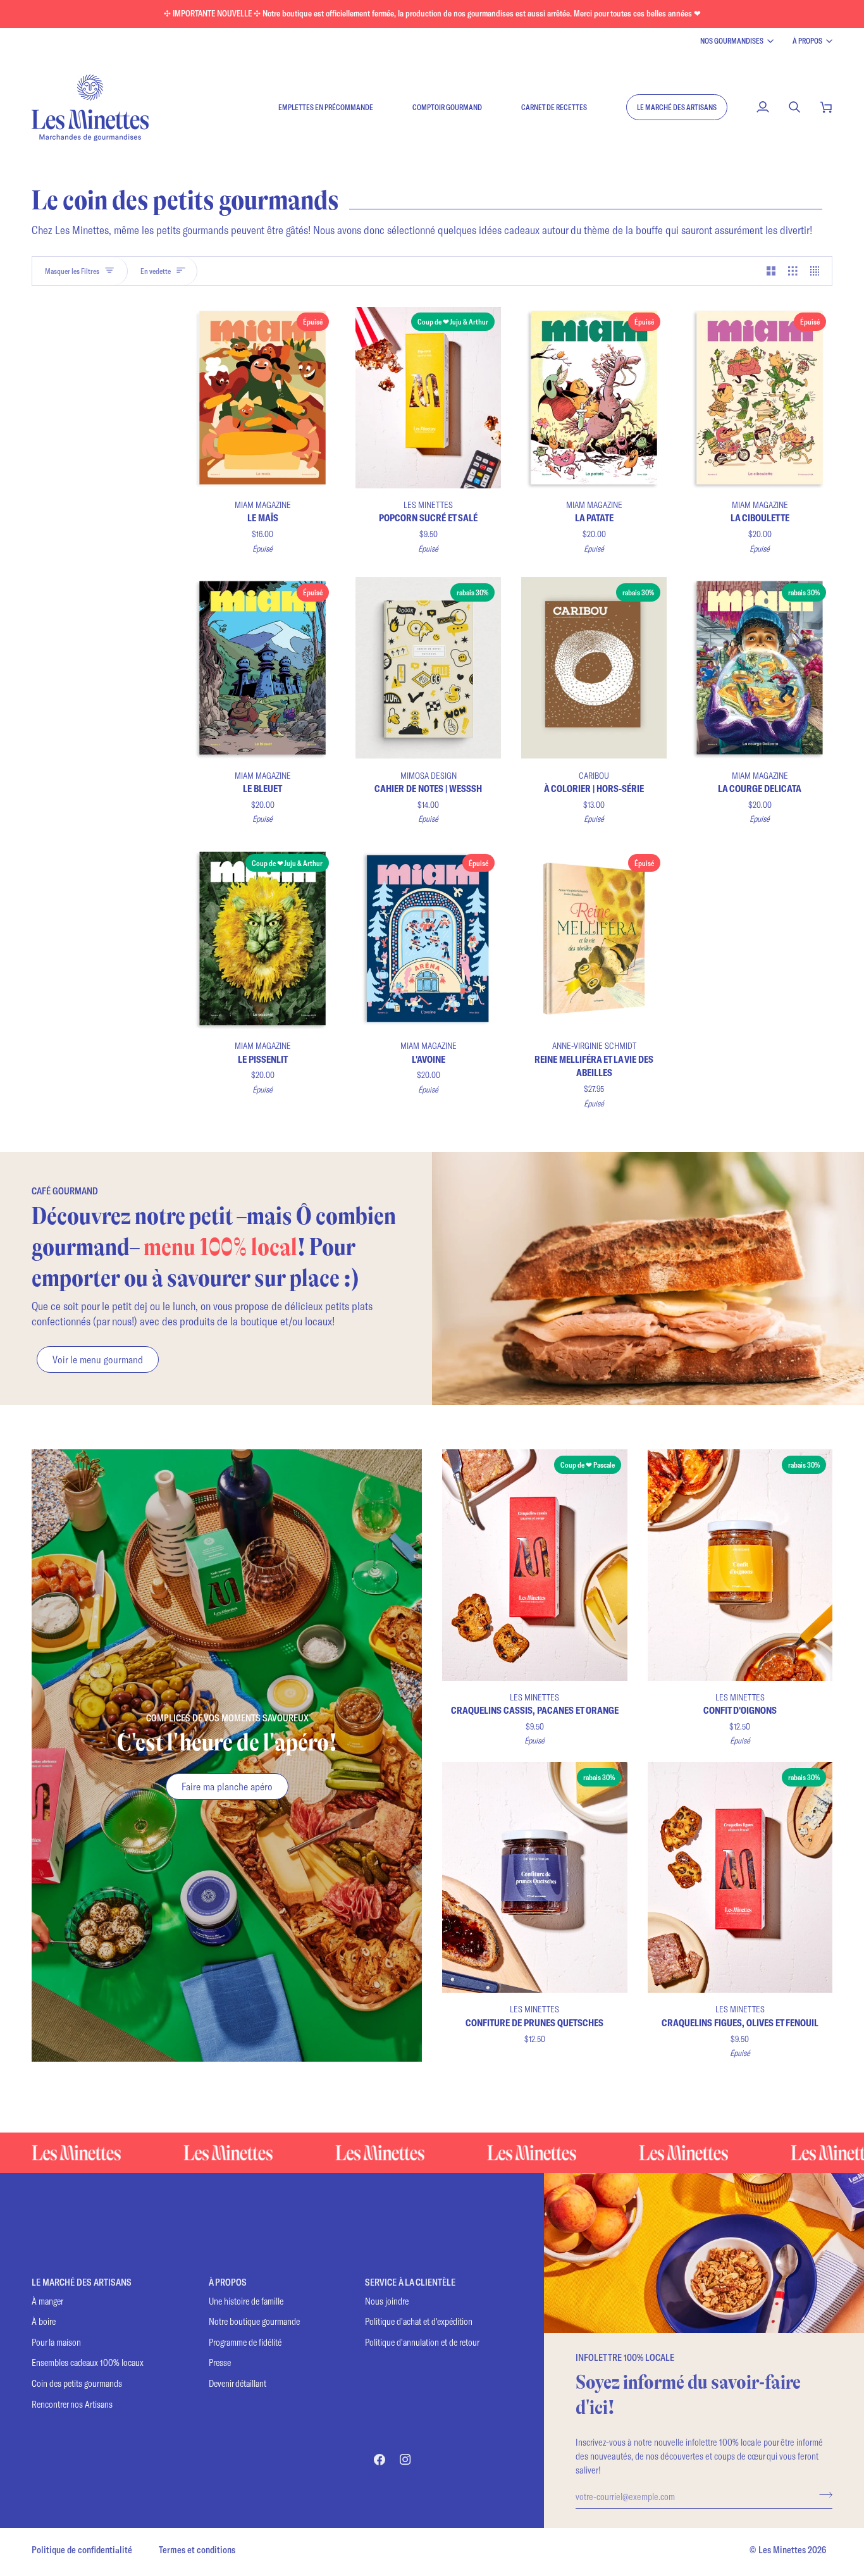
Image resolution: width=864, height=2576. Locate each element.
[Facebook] (380, 2460)
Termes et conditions (197, 2550)
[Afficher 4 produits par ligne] (818, 271)
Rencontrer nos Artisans (72, 2404)
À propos (807, 40)
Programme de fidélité (245, 2342)
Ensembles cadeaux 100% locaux (88, 2362)
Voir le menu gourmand (98, 1359)
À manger (47, 2301)
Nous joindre (387, 2301)
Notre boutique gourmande (254, 2321)
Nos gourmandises (732, 40)
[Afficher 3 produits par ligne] (793, 271)
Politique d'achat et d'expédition (419, 2321)
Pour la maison (56, 2342)
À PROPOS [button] (228, 2282)
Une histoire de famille (246, 2301)
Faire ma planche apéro (227, 1786)
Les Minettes (782, 2550)
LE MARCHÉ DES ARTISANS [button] (82, 2282)
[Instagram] (405, 2460)
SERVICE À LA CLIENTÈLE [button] (410, 2282)
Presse (220, 2362)
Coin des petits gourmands (77, 2383)
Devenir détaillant (238, 2383)
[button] (677, 107)
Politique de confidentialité (82, 2550)
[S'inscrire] (822, 2494)
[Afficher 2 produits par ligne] (771, 271)
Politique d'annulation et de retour (422, 2342)
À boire (44, 2321)
